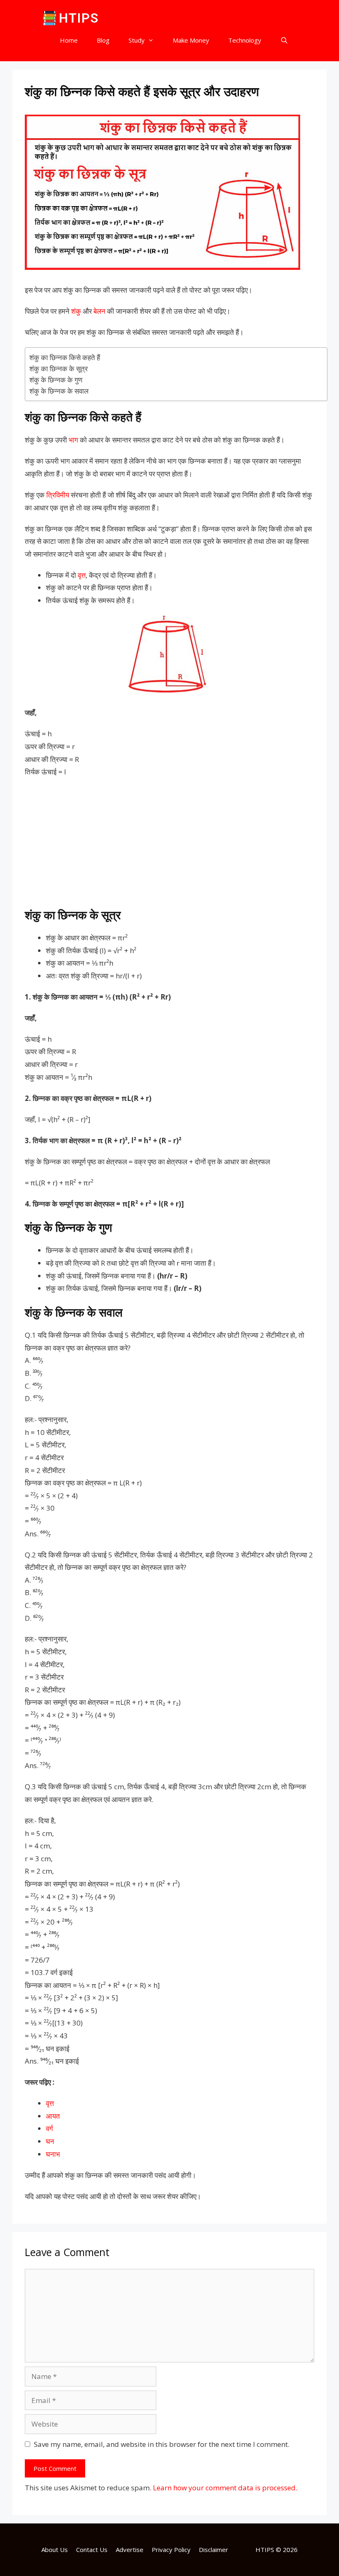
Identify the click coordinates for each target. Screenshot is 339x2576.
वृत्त (82, 575)
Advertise (130, 2550)
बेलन (99, 311)
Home (69, 40)
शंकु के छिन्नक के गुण (56, 380)
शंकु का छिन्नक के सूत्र (58, 369)
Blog (103, 40)
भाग (73, 440)
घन (50, 2141)
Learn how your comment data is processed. (225, 2488)
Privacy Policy (171, 2550)
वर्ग (49, 2128)
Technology (245, 40)
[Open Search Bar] (284, 40)
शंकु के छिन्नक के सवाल (59, 391)
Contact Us (92, 2550)
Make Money (191, 40)
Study (137, 40)
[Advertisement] (169, 845)
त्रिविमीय (58, 495)
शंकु (76, 311)
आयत (53, 2116)
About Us (55, 2550)
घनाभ (53, 2154)
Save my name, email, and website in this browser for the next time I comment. (162, 2444)
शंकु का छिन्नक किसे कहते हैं (65, 357)
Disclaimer (214, 2550)
